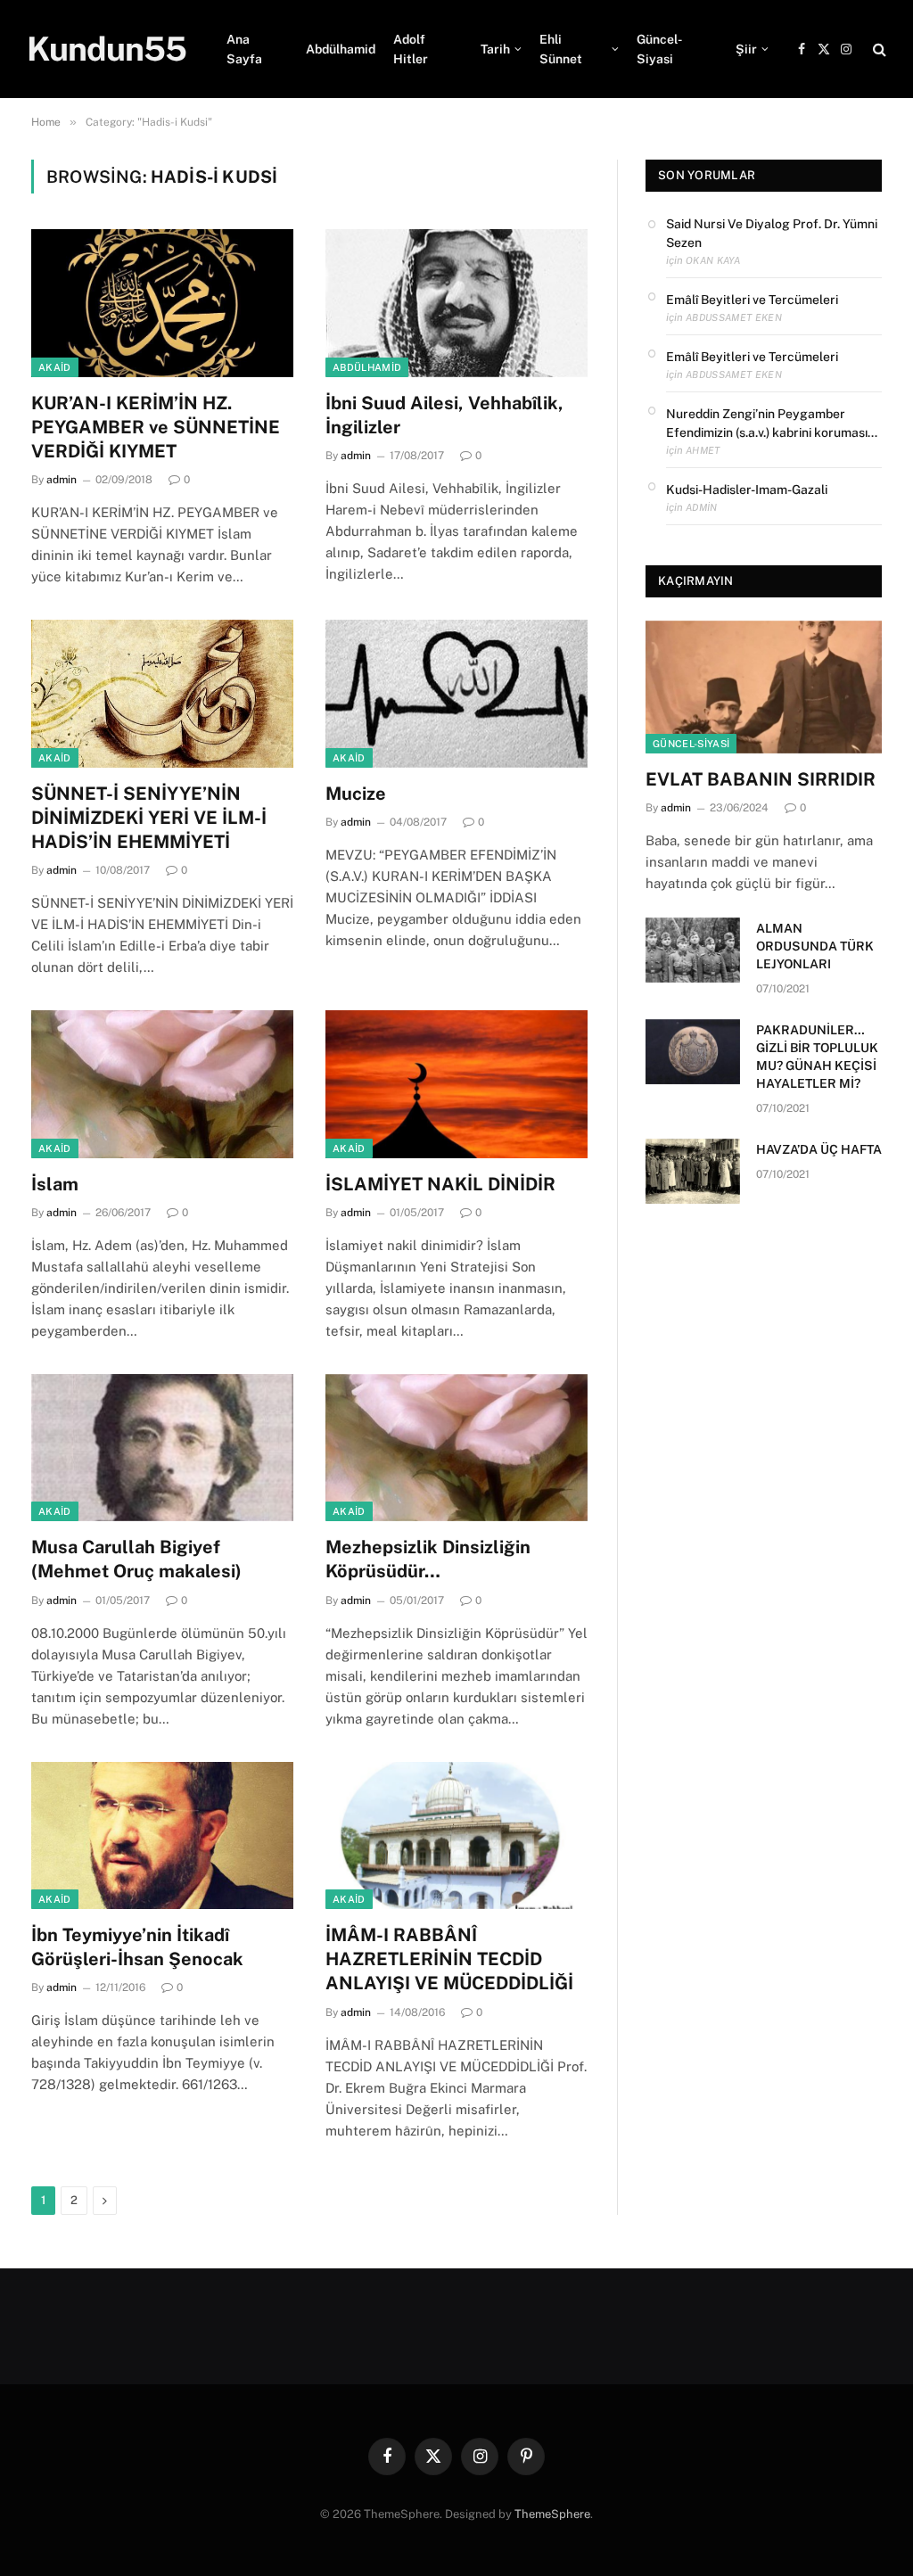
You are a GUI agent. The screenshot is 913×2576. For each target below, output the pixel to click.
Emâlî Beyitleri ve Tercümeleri (752, 300)
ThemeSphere (552, 2514)
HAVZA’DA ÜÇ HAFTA (819, 1149)
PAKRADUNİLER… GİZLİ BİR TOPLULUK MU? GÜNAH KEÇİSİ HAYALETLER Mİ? (817, 1057)
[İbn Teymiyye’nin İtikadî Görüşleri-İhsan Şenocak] (162, 1835)
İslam (55, 1184)
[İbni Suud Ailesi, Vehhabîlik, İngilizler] (456, 303)
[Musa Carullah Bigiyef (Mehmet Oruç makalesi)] (162, 1448)
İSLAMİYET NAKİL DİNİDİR (440, 1184)
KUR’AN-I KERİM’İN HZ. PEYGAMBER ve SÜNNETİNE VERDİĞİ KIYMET (156, 427)
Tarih (495, 49)
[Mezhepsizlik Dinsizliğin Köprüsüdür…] (456, 1448)
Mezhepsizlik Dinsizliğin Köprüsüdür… (428, 1559)
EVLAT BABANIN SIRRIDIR (761, 779)
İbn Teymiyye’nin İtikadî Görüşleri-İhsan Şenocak (137, 1947)
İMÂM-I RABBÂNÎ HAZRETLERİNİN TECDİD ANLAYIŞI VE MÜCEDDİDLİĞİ (449, 1959)
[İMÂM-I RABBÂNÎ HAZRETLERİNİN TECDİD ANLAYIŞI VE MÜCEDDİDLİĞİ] (456, 1835)
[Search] (878, 49)
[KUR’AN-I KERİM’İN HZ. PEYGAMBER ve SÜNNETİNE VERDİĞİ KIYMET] (162, 303)
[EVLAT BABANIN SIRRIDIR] (764, 687)
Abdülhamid (341, 49)
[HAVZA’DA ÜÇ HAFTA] (693, 1171)
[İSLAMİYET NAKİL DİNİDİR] (456, 1084)
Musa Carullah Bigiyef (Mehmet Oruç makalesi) (136, 1559)
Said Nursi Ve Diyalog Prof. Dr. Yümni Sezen (772, 233)
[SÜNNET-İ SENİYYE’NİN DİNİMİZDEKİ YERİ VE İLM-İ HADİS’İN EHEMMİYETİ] (162, 693)
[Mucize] (456, 693)
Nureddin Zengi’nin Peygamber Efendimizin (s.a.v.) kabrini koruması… (772, 423)
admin (62, 480)
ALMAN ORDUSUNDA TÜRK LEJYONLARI (815, 946)
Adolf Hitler (411, 49)
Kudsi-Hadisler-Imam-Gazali (747, 490)
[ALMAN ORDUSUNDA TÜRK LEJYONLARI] (693, 950)
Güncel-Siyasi (659, 49)
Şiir (746, 49)
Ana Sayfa (244, 49)
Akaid (55, 367)
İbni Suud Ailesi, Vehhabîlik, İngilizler (444, 415)
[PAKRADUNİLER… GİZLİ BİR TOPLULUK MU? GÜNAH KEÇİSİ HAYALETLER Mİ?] (693, 1052)
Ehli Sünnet (561, 49)
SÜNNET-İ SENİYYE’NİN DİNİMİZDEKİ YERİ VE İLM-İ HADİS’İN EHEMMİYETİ (149, 818)
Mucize (356, 794)
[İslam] (162, 1084)
